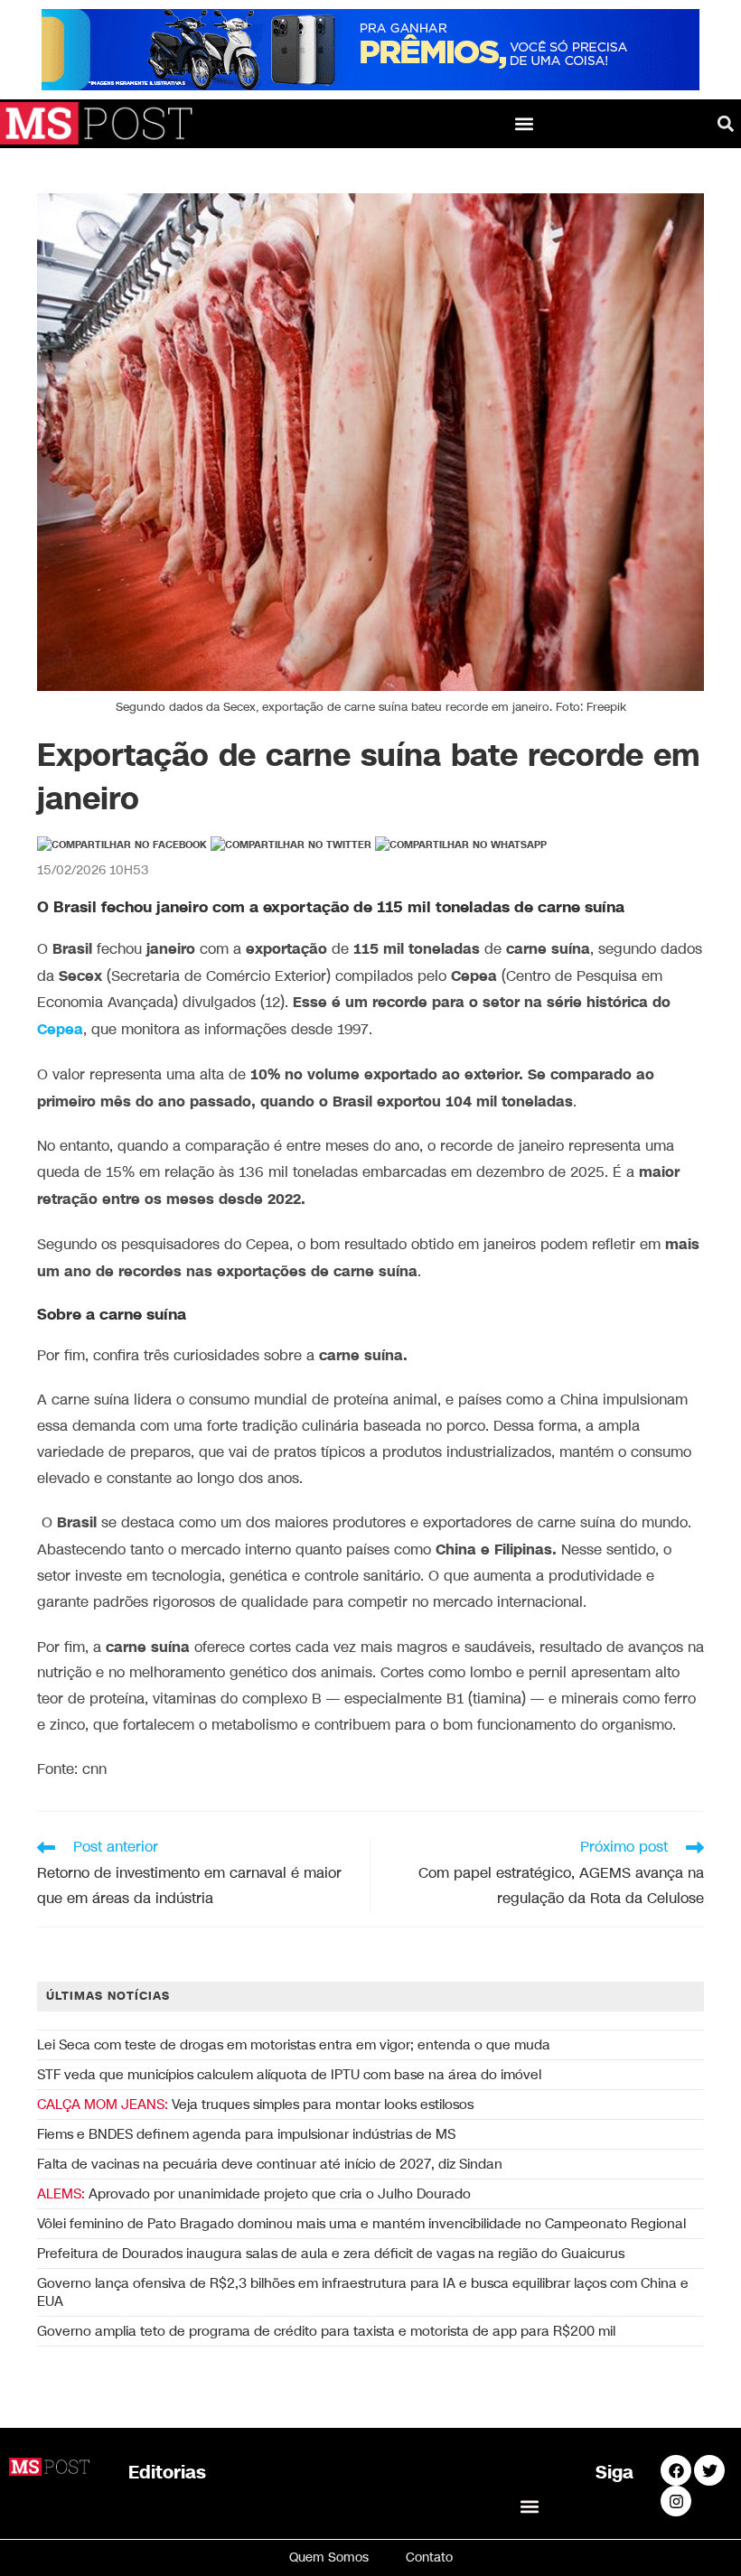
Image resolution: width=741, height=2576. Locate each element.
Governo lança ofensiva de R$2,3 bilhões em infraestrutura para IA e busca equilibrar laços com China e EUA (363, 2292)
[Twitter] (709, 2470)
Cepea (60, 1030)
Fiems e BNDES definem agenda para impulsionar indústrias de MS (246, 2134)
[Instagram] (676, 2501)
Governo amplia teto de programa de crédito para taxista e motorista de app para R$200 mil (326, 2331)
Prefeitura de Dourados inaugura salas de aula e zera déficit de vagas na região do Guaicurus (331, 2254)
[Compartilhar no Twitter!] (291, 845)
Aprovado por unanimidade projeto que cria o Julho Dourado (254, 2194)
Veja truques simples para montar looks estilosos (255, 2105)
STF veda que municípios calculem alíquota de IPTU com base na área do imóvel (289, 2075)
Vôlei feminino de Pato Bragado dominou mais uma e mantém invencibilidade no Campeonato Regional (361, 2224)
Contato (429, 2557)
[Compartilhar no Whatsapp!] (461, 845)
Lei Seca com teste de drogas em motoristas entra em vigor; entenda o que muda (294, 2045)
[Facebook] (676, 2470)
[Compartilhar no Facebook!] (122, 845)
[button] (525, 123)
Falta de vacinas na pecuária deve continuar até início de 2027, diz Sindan (270, 2164)
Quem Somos (329, 2557)
